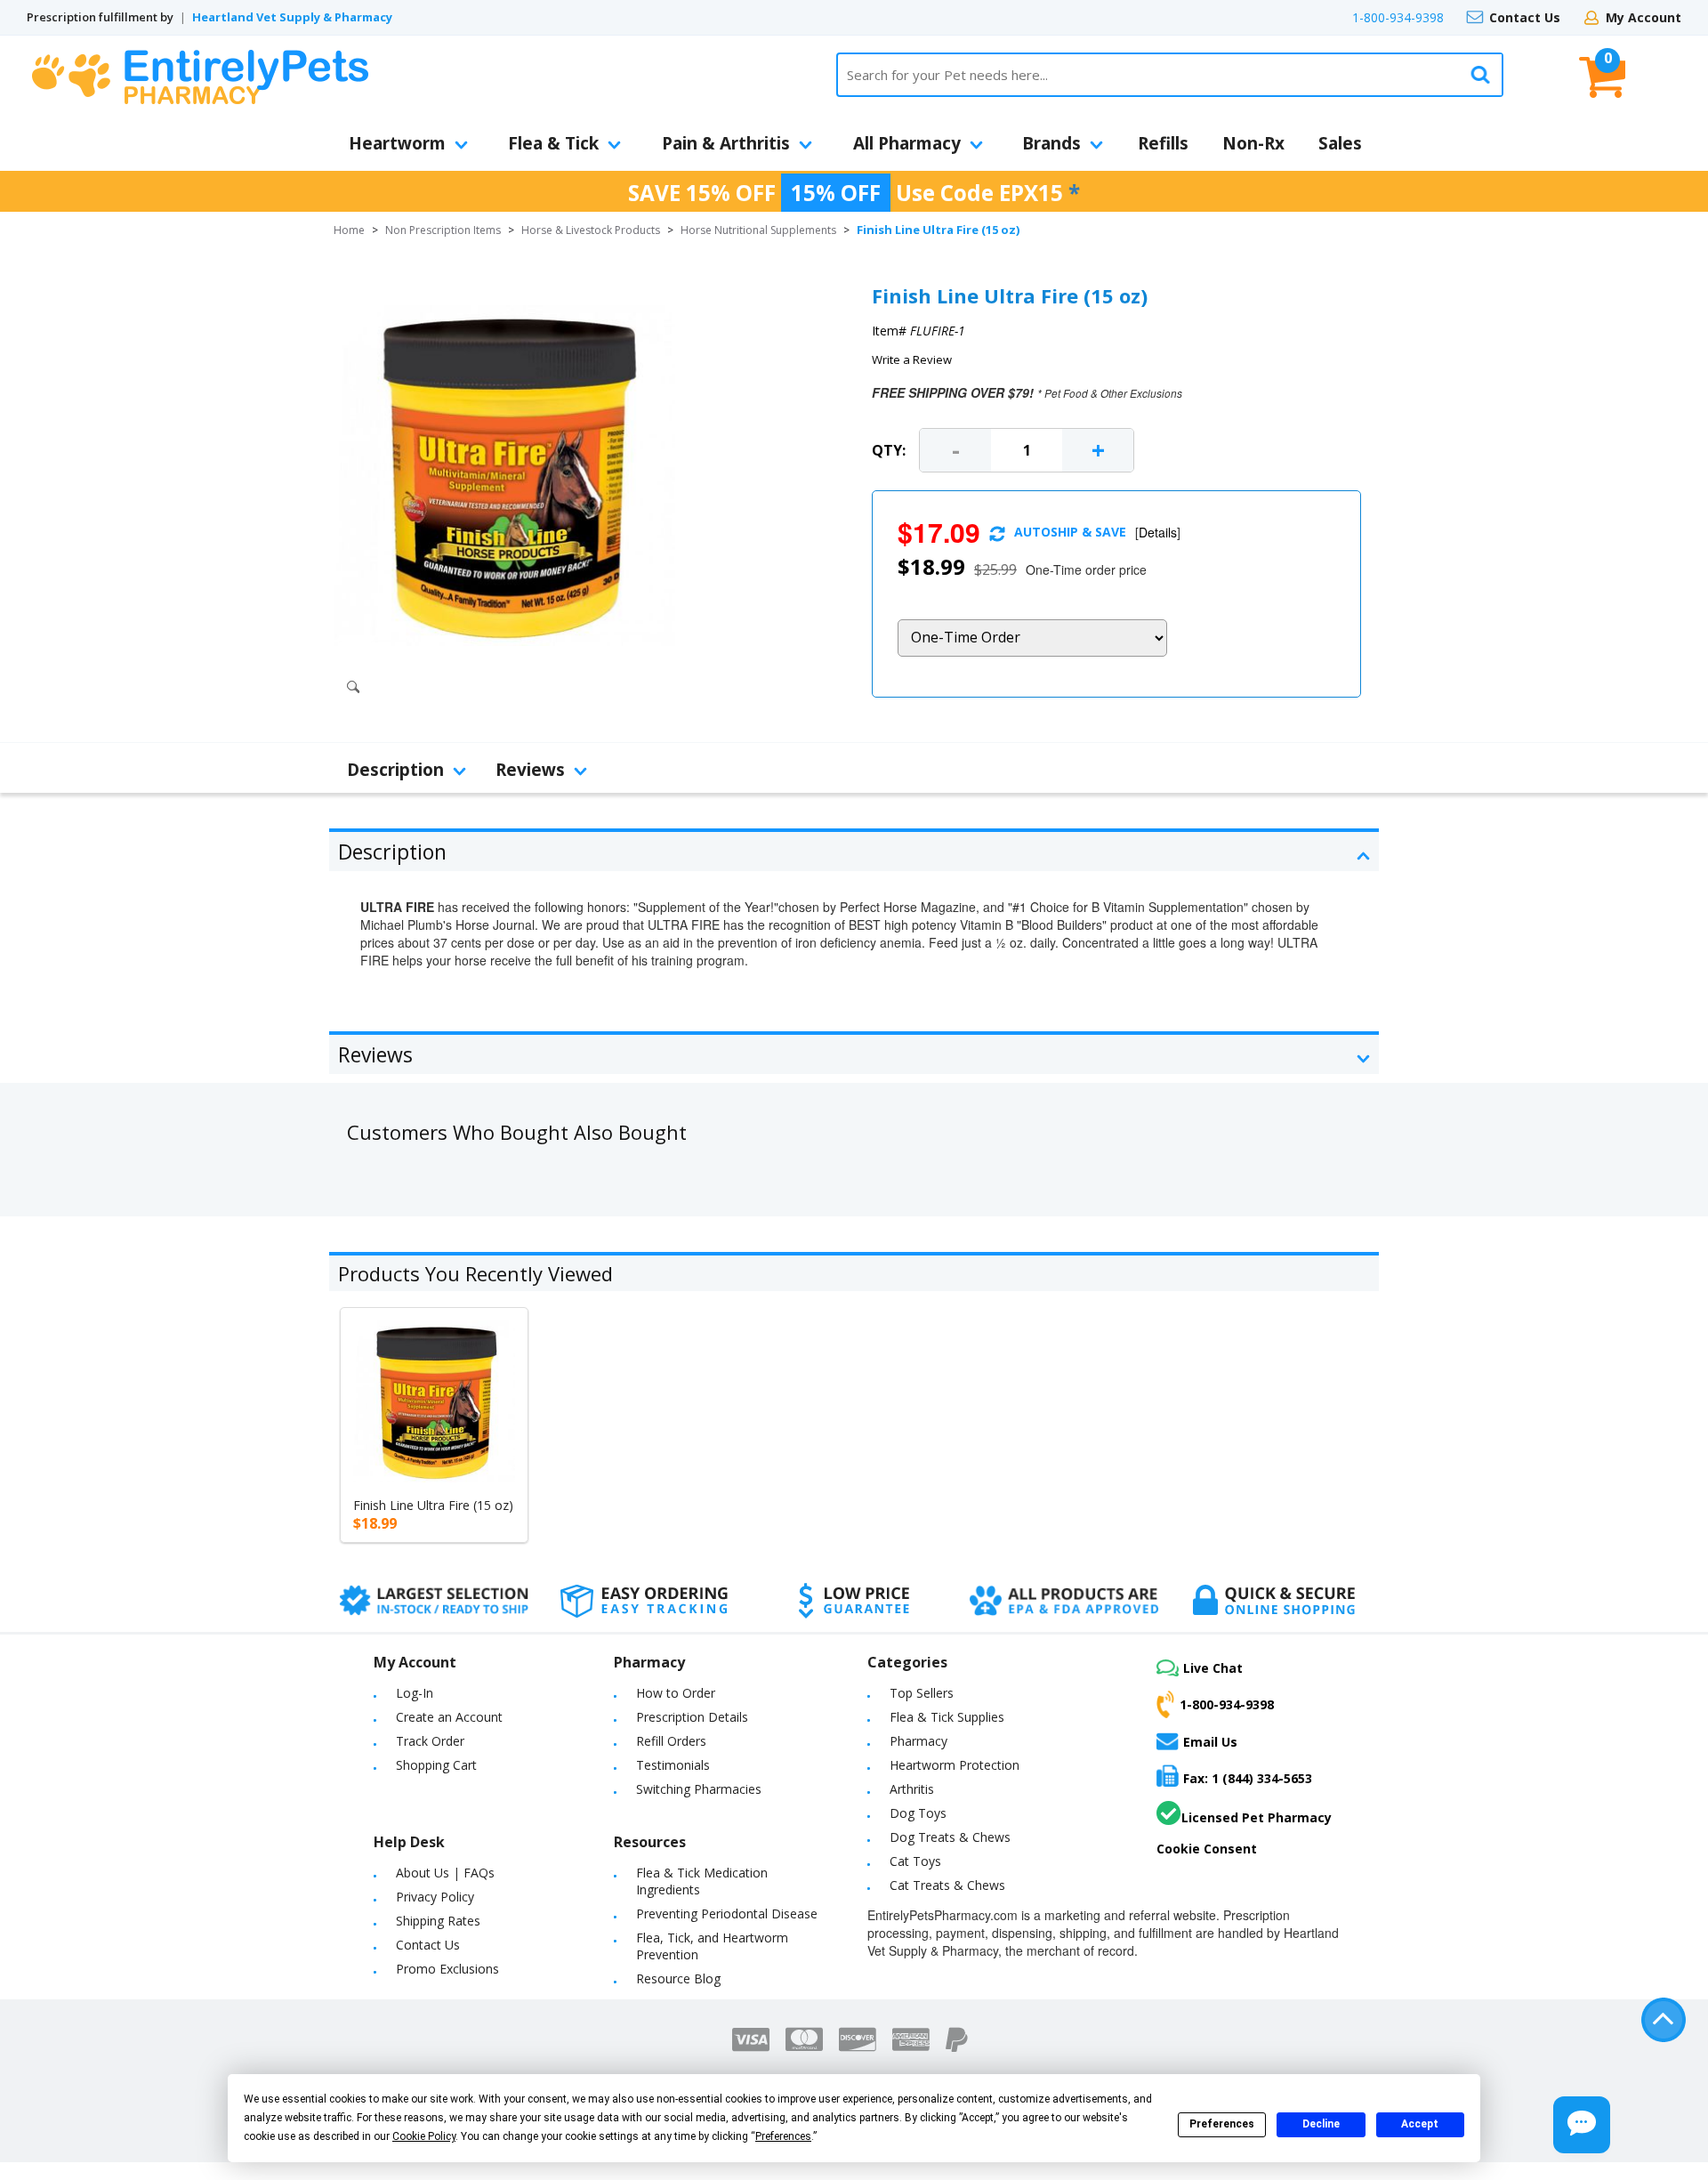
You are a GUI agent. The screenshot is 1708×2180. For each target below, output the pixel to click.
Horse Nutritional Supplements (758, 230)
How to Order (676, 1693)
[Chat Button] (1582, 2125)
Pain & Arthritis (726, 143)
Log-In (415, 1693)
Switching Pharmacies (699, 1789)
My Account (1644, 17)
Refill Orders (671, 1741)
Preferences (1222, 2124)
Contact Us (1525, 17)
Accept (1420, 2124)
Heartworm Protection (955, 1765)
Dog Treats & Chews (950, 1837)
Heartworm (397, 143)
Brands (1051, 143)
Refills (1163, 143)
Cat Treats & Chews (947, 1885)
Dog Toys (918, 1813)
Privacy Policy (435, 1897)
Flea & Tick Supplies (947, 1717)
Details (1158, 532)
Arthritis (912, 1789)
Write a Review (912, 359)
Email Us (1210, 1742)
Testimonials (673, 1765)
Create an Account (449, 1717)
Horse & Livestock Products (591, 230)
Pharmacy (918, 1741)
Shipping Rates (438, 1921)
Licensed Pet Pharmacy (1257, 1817)
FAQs (479, 1873)
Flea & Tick (553, 143)
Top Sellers (922, 1693)
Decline (1321, 2124)
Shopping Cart (436, 1765)
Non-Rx (1253, 143)
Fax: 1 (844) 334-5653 (1248, 1778)
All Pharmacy (907, 143)
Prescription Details (692, 1717)
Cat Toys (915, 1861)
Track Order (430, 1741)
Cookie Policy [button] (424, 2136)
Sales (1340, 143)
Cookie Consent (1207, 1849)
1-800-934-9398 (1398, 17)
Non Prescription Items (443, 230)
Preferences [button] (783, 2136)
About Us (423, 1873)
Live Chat (1213, 1668)
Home (349, 230)
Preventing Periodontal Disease (727, 1914)
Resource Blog (678, 1978)
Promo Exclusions (447, 1969)
